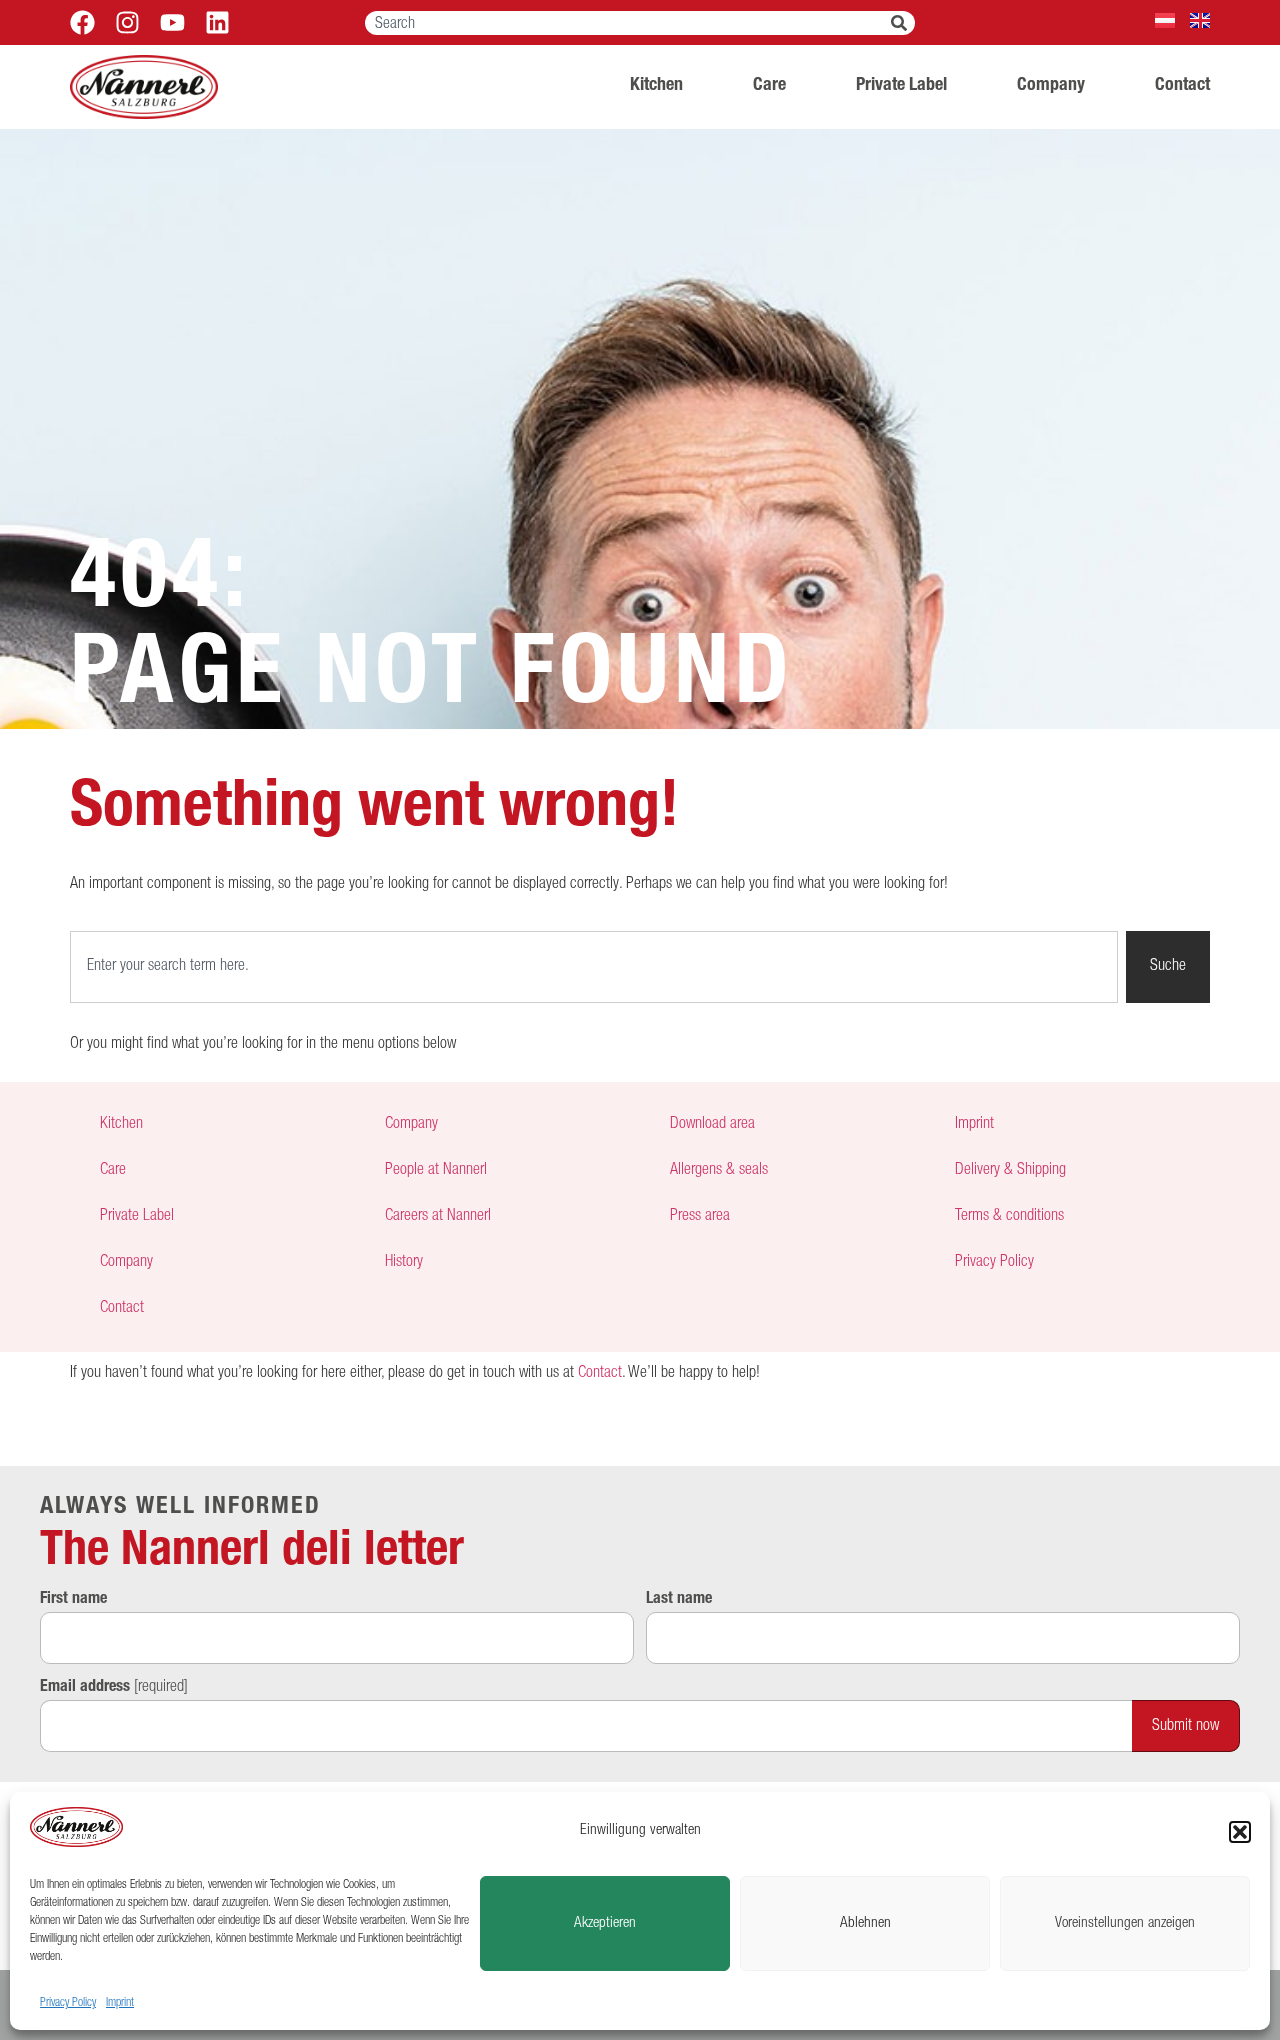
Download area (712, 1125)
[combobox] (628, 23)
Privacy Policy (68, 2003)
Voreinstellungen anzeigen (1125, 1923)
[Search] (903, 23)
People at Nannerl (436, 1171)
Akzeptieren (605, 1923)
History (404, 1263)
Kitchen (656, 86)
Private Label (901, 86)
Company (1051, 86)
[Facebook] (82, 22)
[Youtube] (172, 22)
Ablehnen (865, 1923)
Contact (1182, 86)
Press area (700, 1217)
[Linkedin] (217, 22)
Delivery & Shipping (1010, 1171)
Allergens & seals (719, 1171)
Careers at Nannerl (438, 1217)
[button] (1240, 1832)
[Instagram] (127, 22)
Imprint (120, 2003)
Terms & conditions (1009, 1217)
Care (769, 86)
